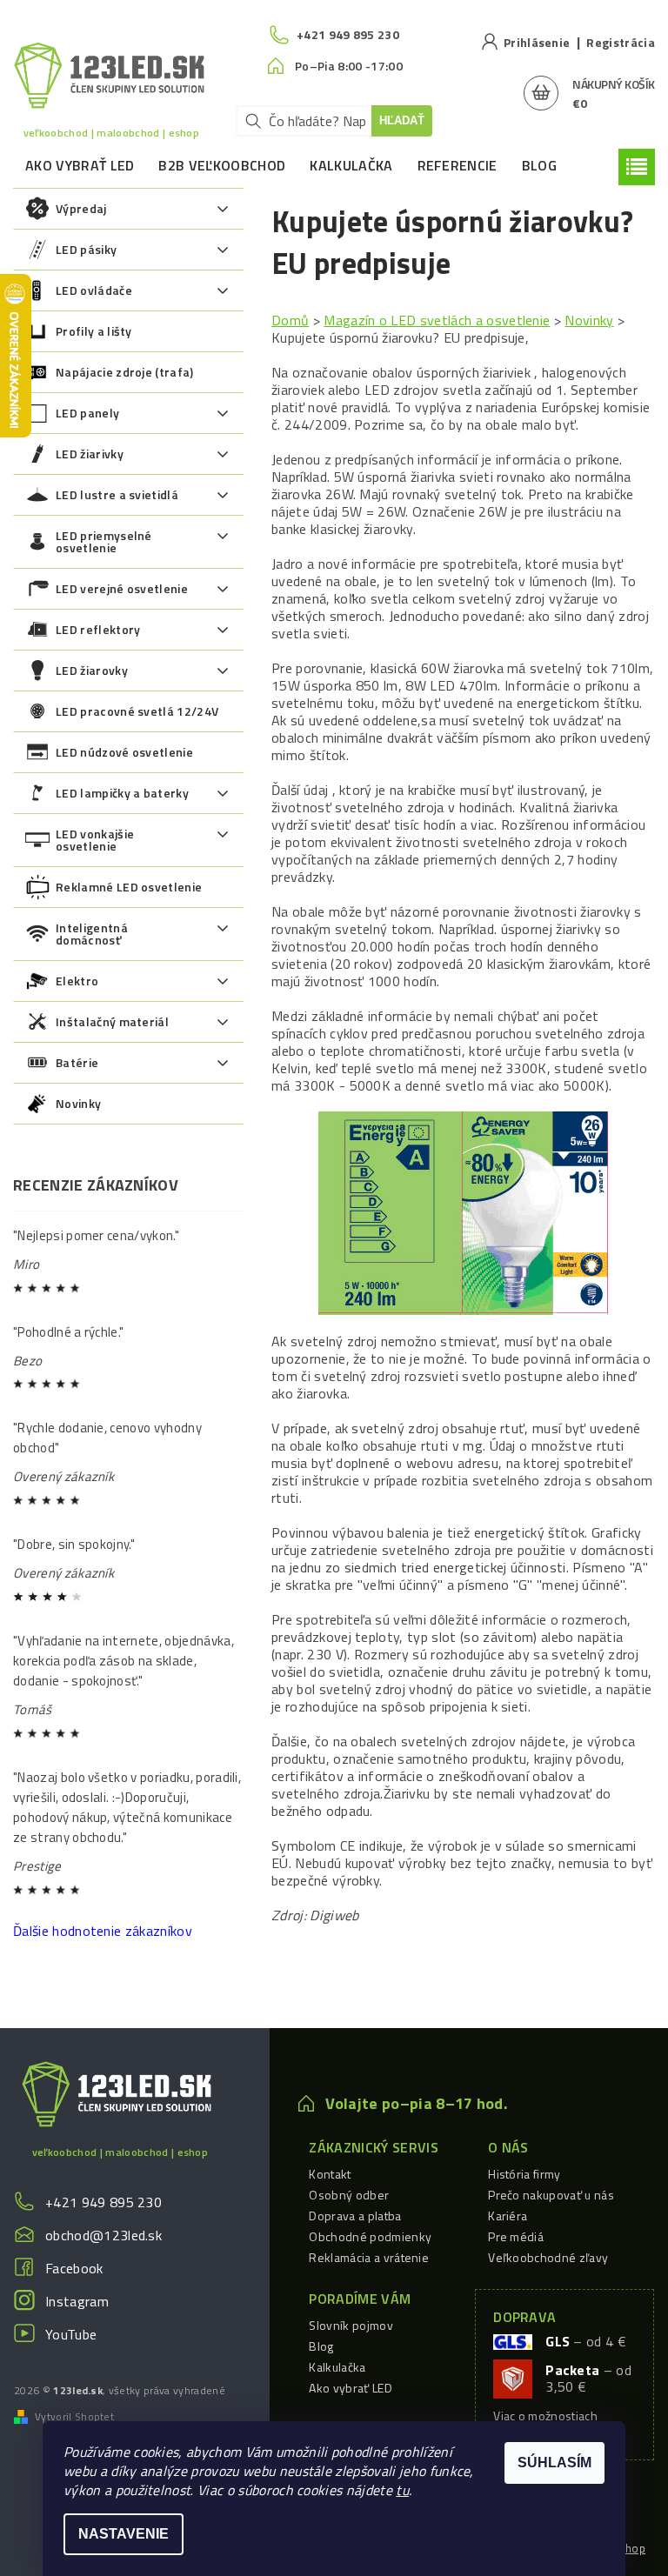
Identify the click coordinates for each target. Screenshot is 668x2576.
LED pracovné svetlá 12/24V (137, 711)
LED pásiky (86, 249)
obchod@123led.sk (104, 2235)
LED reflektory (98, 629)
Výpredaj (81, 208)
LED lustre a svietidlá (117, 494)
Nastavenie (124, 2534)
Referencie (458, 165)
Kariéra (508, 2216)
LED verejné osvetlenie (122, 588)
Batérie (77, 1062)
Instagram (77, 2301)
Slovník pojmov (351, 2325)
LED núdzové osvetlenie (124, 752)
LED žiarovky (92, 670)
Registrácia (621, 42)
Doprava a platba (355, 2216)
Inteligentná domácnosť (92, 934)
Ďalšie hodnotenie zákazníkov (103, 1931)
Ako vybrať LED (80, 165)
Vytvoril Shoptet (74, 2417)
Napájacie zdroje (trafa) (125, 372)
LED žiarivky (90, 454)
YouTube (71, 2334)
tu (402, 2490)
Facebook (74, 2268)
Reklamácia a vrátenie (369, 2257)
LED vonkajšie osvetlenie (95, 840)
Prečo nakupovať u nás (551, 2195)
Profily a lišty (94, 331)
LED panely (87, 413)
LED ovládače (94, 290)
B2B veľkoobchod (222, 165)
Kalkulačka (351, 165)
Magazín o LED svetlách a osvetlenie (437, 320)
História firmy (524, 2174)
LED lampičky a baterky (122, 793)
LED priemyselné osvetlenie (104, 541)
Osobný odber (349, 2195)
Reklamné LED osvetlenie (129, 887)
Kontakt (330, 2174)
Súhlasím (554, 2463)
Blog (539, 165)
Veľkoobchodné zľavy (548, 2257)
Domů (290, 320)
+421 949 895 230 (104, 2202)
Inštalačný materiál (112, 1021)
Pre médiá (516, 2236)
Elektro (77, 981)
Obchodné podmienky (370, 2236)
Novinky (78, 1103)
